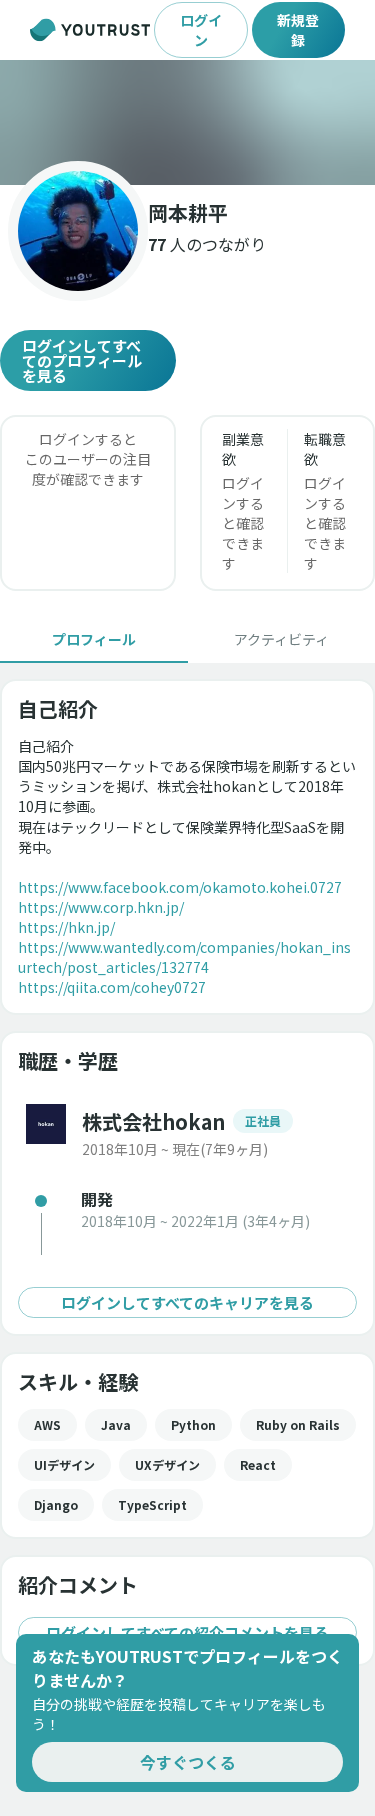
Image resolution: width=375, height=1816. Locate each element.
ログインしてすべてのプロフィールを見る (82, 360)
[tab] (94, 639)
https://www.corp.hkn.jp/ (101, 907)
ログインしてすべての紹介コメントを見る (187, 1632)
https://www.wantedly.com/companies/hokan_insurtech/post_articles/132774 (184, 957)
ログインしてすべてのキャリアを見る (187, 1302)
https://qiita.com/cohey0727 (112, 987)
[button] (187, 122)
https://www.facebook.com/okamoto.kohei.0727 (180, 887)
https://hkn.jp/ (66, 927)
